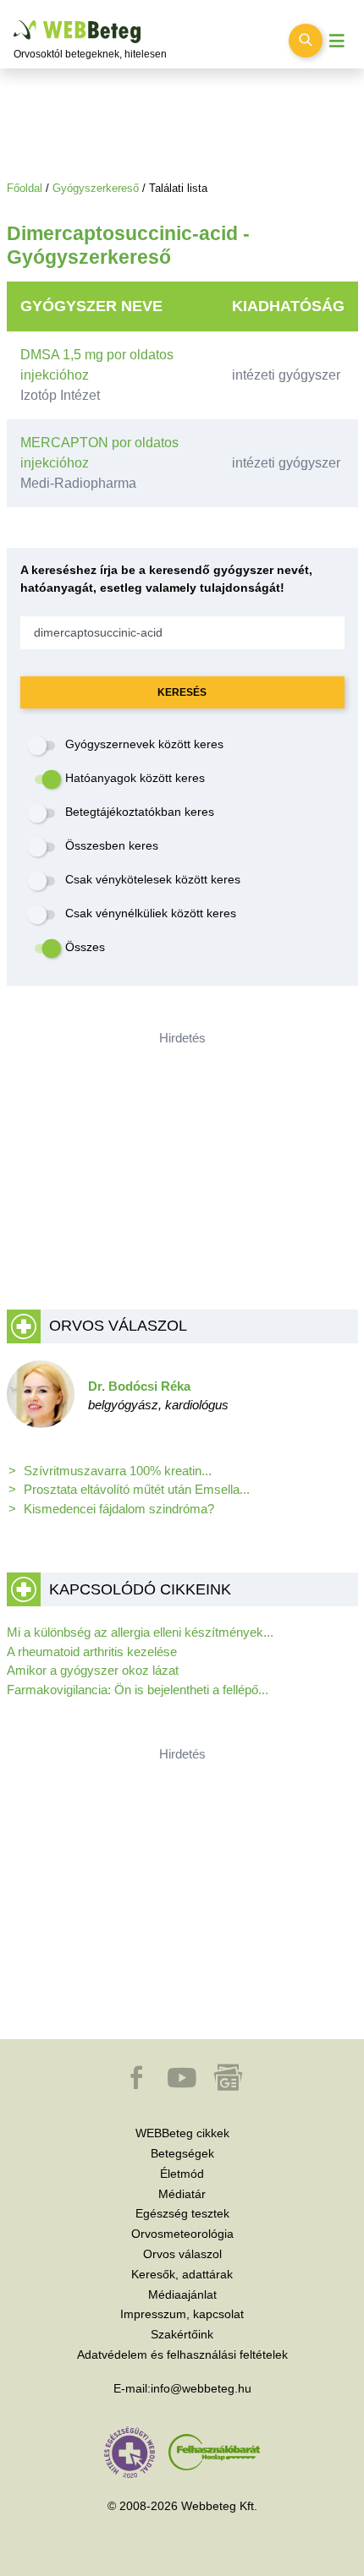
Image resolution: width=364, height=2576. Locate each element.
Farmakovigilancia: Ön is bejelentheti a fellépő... (138, 1690)
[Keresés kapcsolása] (306, 41)
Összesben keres (112, 845)
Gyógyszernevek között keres (144, 744)
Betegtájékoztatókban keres (140, 812)
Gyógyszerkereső (96, 188)
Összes (85, 947)
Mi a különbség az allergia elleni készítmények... (140, 1632)
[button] (138, 2086)
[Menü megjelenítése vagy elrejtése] (337, 41)
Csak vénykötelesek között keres (153, 879)
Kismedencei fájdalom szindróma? (119, 1509)
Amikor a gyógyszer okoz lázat (93, 1670)
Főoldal (25, 188)
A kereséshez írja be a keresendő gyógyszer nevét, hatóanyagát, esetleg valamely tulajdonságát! (166, 579)
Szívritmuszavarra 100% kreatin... (118, 1471)
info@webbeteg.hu (201, 2388)
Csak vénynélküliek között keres (151, 913)
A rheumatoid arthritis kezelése (92, 1652)
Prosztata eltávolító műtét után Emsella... (137, 1489)
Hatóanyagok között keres (135, 778)
